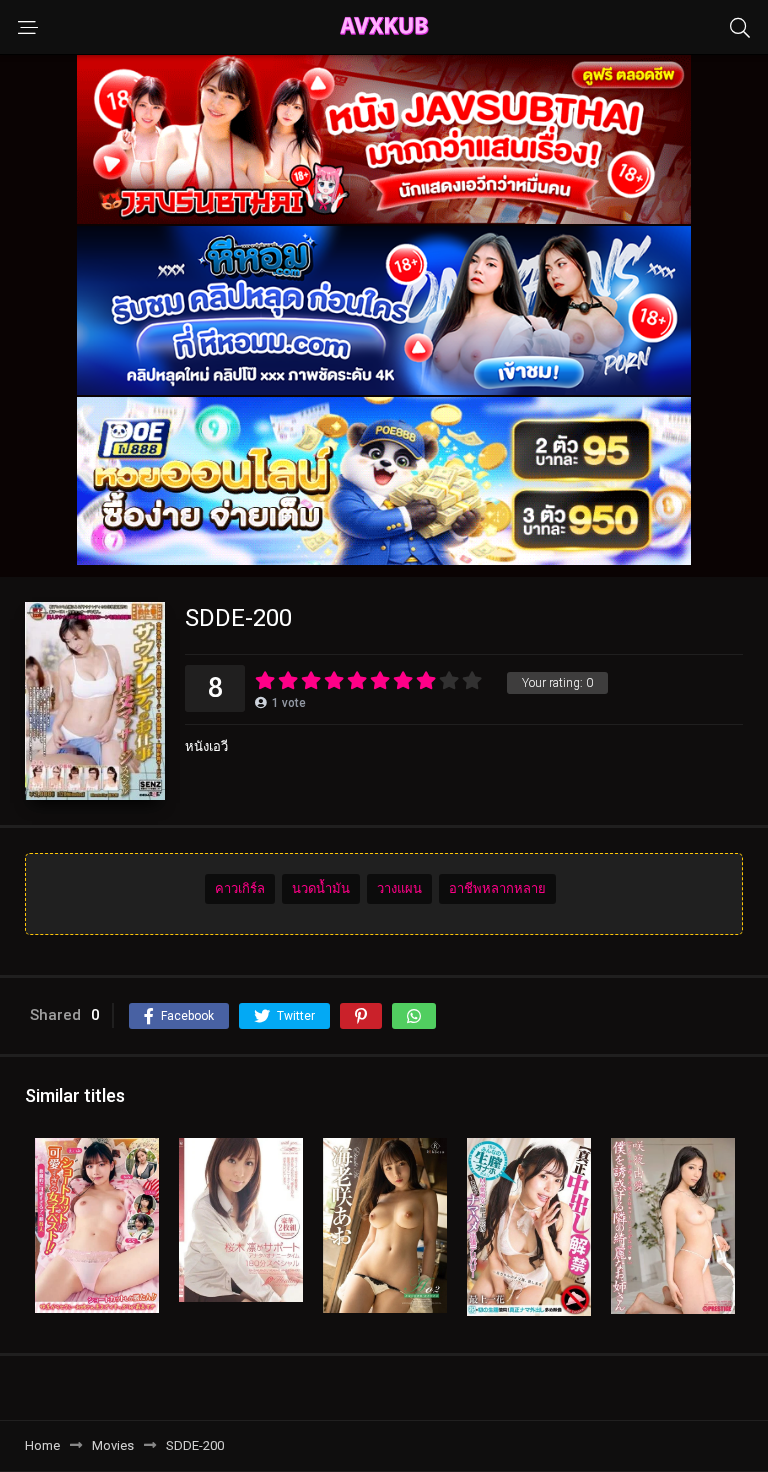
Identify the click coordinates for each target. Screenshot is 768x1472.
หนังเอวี (206, 746)
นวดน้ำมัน (321, 888)
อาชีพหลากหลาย (497, 888)
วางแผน (399, 888)
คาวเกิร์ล (240, 888)
